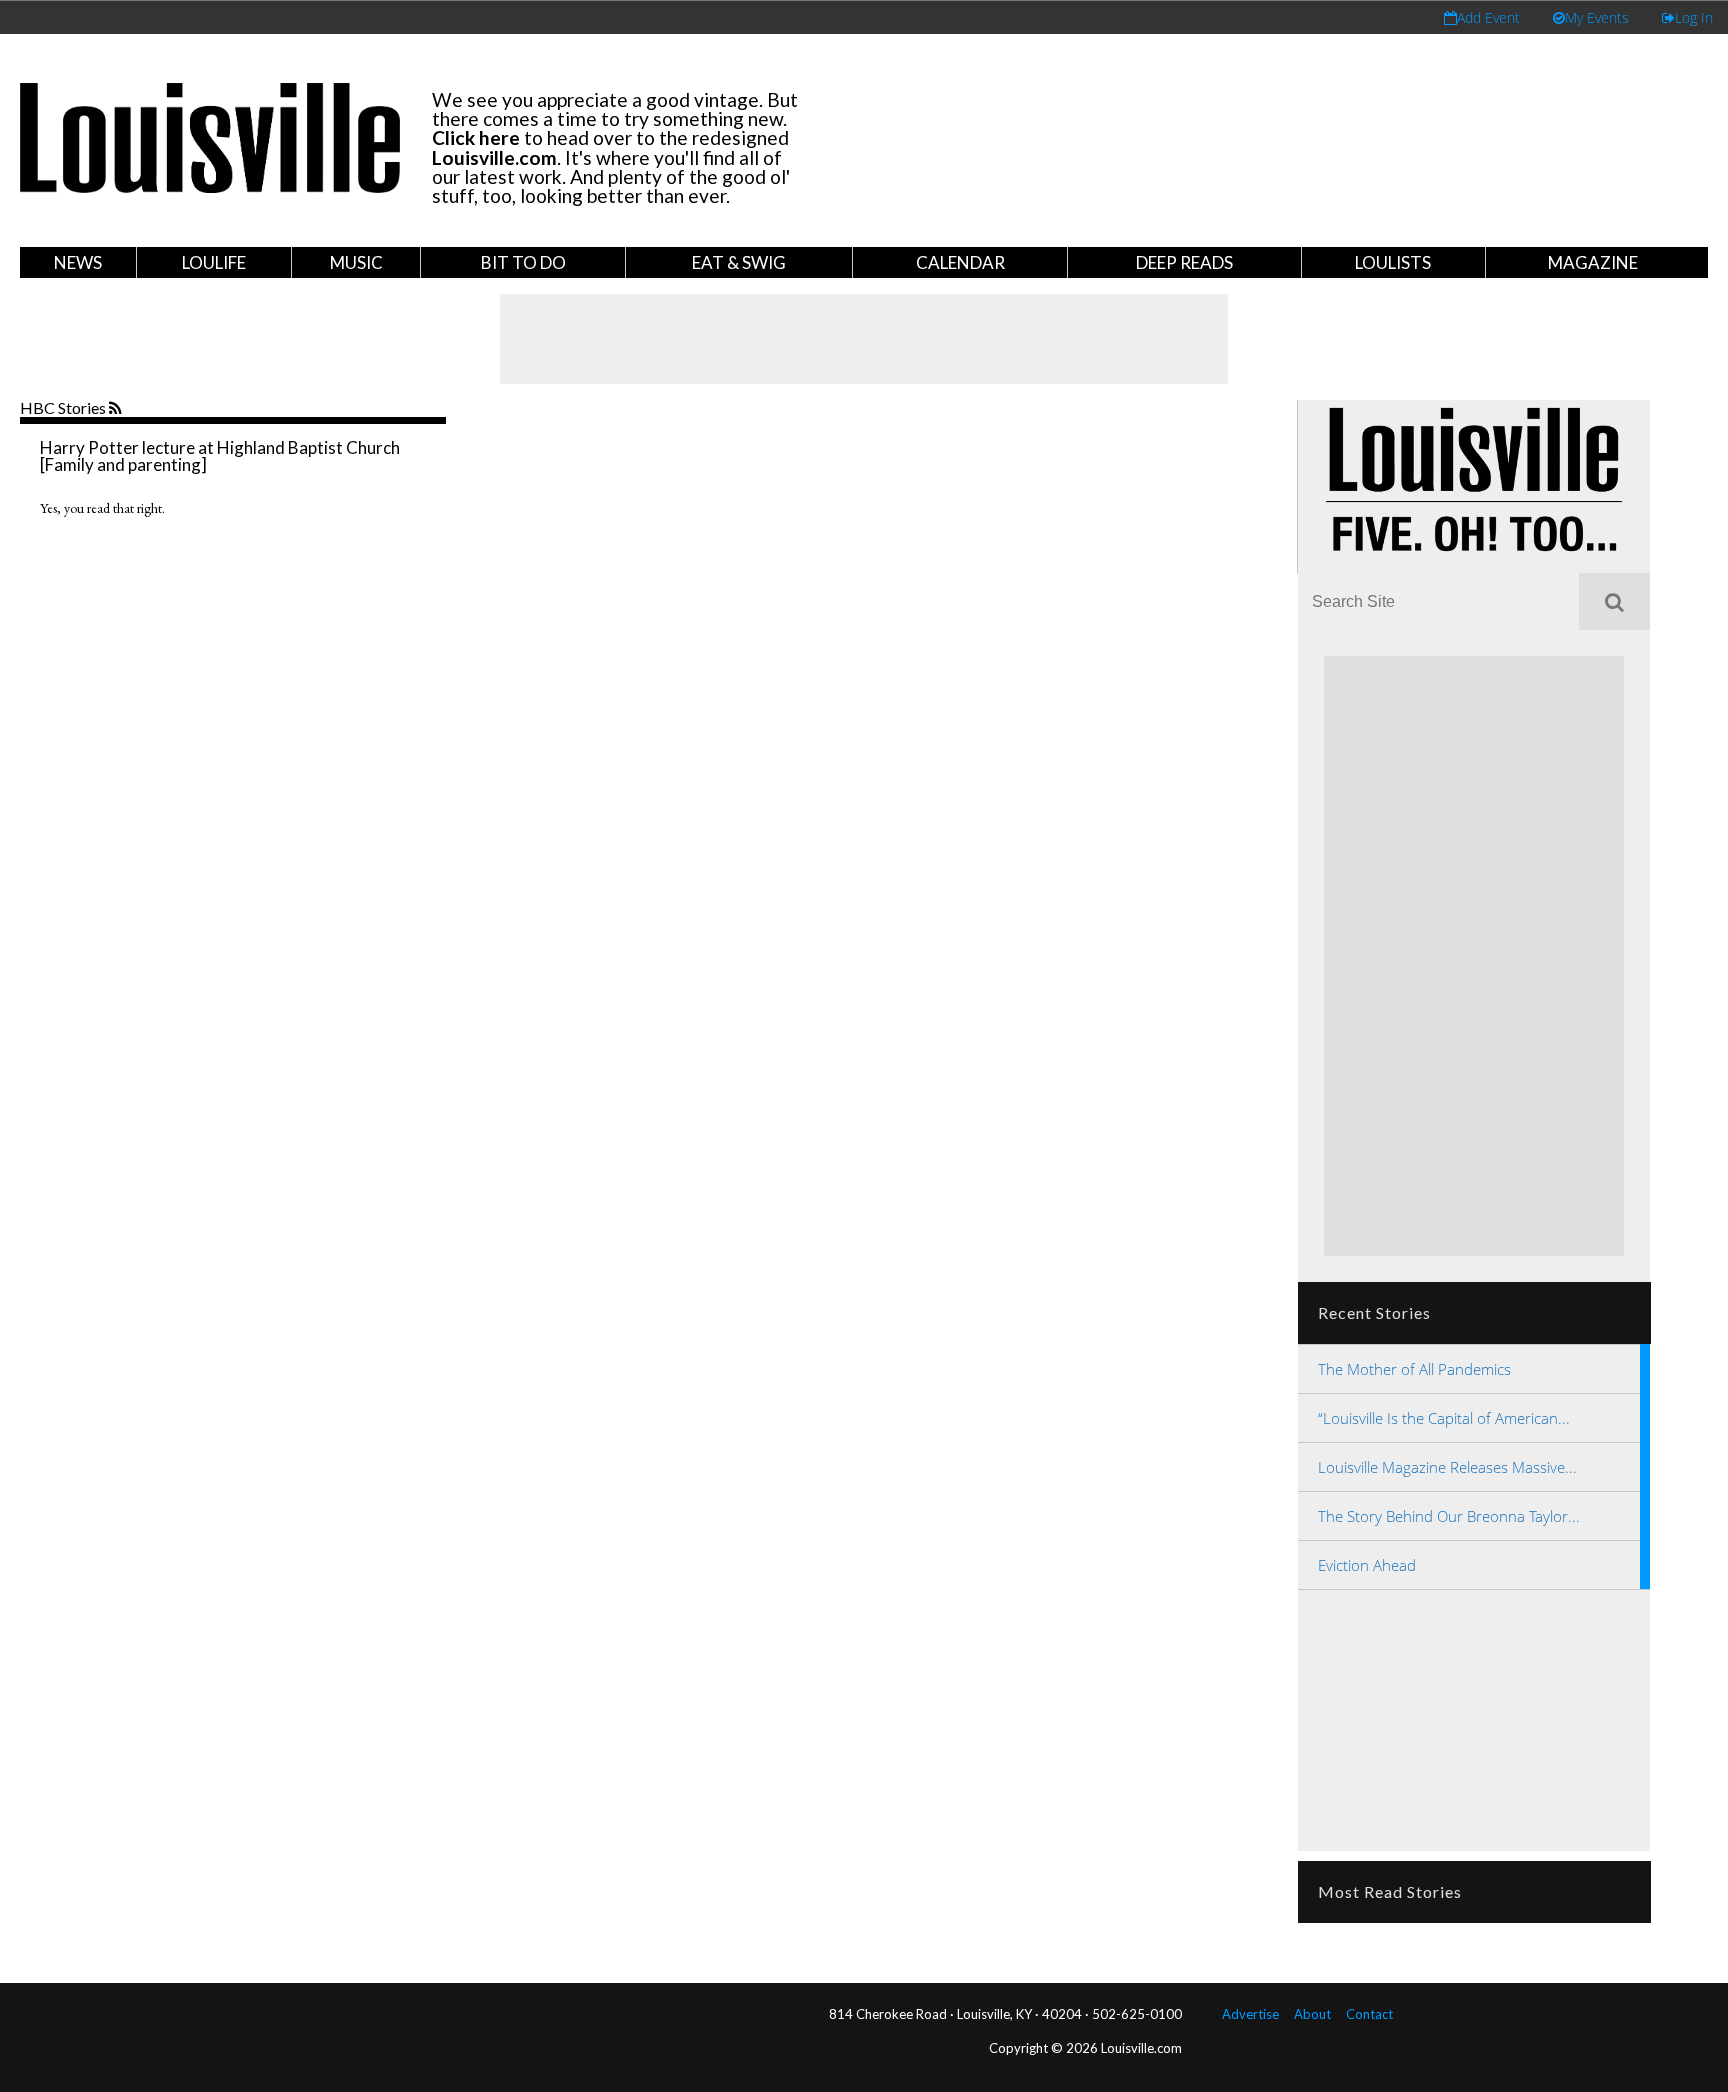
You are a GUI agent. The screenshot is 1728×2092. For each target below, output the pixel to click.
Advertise (1250, 2014)
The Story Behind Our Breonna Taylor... (1449, 1516)
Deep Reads (1184, 262)
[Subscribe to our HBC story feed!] (117, 409)
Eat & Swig (739, 262)
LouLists (1393, 262)
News (78, 262)
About (1312, 2014)
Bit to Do (523, 262)
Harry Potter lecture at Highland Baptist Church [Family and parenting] (220, 456)
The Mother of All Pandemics (1414, 1369)
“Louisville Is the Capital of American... (1444, 1418)
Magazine (1593, 262)
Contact (1369, 2014)
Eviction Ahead (1367, 1565)
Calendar (960, 262)
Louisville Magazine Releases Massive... (1447, 1467)
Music (356, 262)
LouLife (214, 262)
